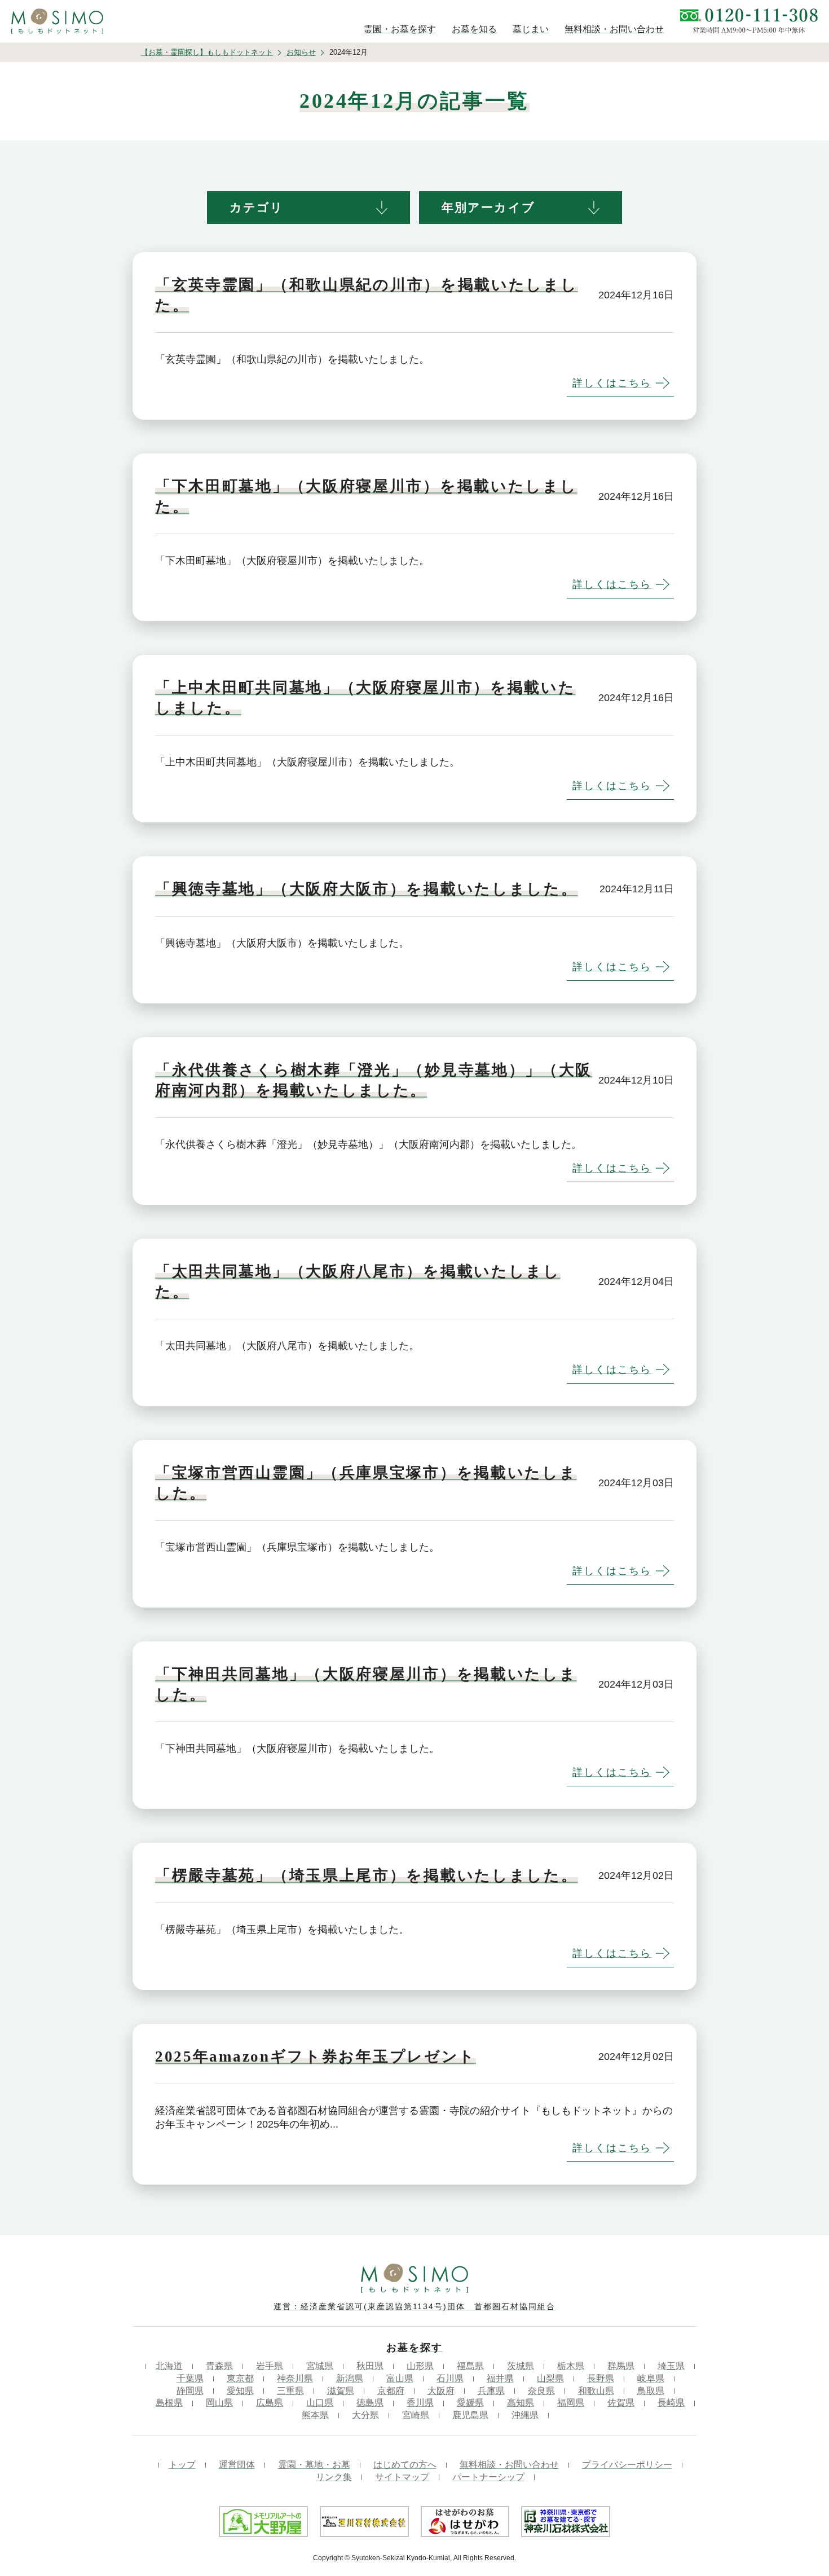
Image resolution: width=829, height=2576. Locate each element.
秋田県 (370, 2366)
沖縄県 (525, 2415)
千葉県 (190, 2378)
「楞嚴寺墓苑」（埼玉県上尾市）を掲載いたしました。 (367, 1875)
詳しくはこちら (612, 383)
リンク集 (334, 2477)
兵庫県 (491, 2391)
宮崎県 (416, 2415)
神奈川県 (295, 2378)
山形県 (420, 2366)
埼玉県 (671, 2366)
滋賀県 (341, 2391)
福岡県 (571, 2403)
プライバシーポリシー (627, 2465)
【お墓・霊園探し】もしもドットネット (207, 52)
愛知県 (240, 2391)
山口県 (320, 2403)
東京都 (240, 2378)
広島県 (270, 2403)
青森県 (219, 2366)
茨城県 (521, 2366)
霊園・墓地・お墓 (314, 2465)
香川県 (420, 2403)
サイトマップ (402, 2477)
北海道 (169, 2366)
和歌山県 (596, 2391)
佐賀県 (621, 2403)
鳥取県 (651, 2391)
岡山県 (219, 2403)
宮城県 (320, 2366)
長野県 (601, 2378)
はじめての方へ (405, 2465)
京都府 (391, 2391)
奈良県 (541, 2391)
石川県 (450, 2378)
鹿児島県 (470, 2415)
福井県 (500, 2378)
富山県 (400, 2378)
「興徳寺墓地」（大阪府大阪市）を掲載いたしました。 (367, 889)
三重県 (290, 2391)
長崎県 (671, 2403)
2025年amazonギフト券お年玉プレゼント (316, 2057)
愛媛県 (470, 2403)
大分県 (365, 2415)
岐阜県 (651, 2378)
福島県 (470, 2366)
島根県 (169, 2403)
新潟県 (350, 2378)
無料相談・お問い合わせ (509, 2465)
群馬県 (621, 2366)
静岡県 (190, 2391)
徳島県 (370, 2403)
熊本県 (315, 2415)
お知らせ (301, 52)
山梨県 (550, 2378)
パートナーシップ (488, 2477)
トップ (182, 2465)
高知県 (521, 2403)
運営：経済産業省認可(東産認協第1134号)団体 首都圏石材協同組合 (414, 2306)
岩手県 (270, 2366)
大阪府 (441, 2391)
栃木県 (571, 2366)
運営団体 (237, 2465)
